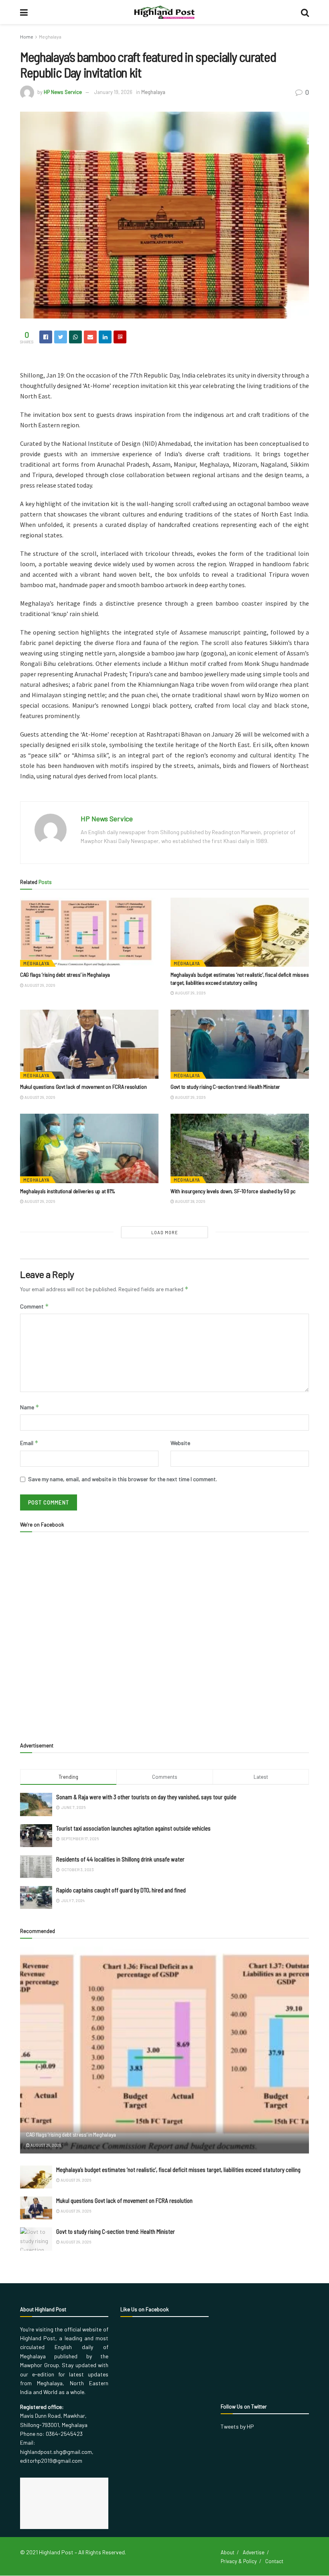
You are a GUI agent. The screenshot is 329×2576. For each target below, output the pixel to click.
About (227, 2552)
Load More (165, 1232)
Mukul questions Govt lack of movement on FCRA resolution (84, 1087)
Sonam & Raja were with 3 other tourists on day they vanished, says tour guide (146, 1797)
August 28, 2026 (190, 1201)
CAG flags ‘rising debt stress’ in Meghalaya (65, 975)
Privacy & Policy (239, 2561)
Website (180, 1443)
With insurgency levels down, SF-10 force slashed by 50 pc (233, 1191)
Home (27, 37)
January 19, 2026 (113, 92)
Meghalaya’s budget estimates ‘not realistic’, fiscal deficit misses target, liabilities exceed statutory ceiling (178, 2170)
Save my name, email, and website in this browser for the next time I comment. (123, 1479)
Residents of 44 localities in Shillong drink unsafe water (120, 1859)
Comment (35, 1306)
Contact (274, 2561)
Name (30, 1407)
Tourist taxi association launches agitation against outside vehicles (133, 1828)
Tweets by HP (237, 2426)
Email (29, 1443)
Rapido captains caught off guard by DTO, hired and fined (121, 1890)
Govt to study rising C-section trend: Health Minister (225, 1087)
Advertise (254, 2552)
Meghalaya (50, 37)
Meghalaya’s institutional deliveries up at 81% (68, 1191)
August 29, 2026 (39, 985)
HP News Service (63, 92)
